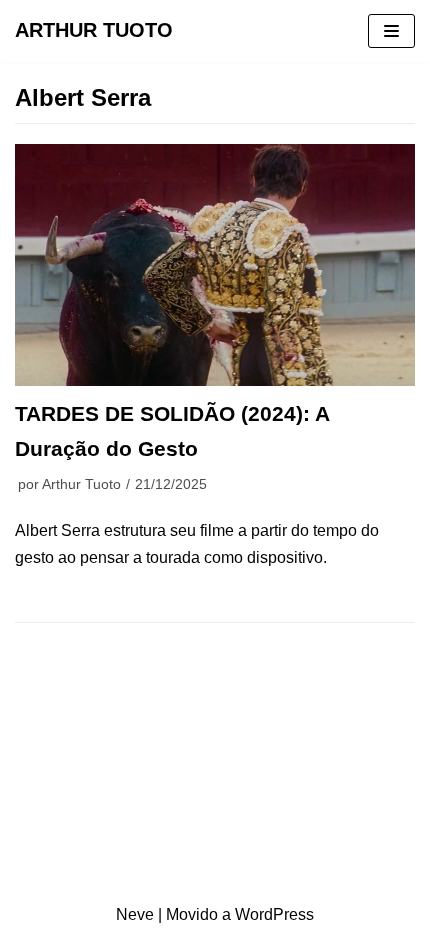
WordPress (274, 914)
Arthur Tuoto (81, 484)
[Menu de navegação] (391, 31)
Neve (135, 914)
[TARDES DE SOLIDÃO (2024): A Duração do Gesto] (215, 265)
